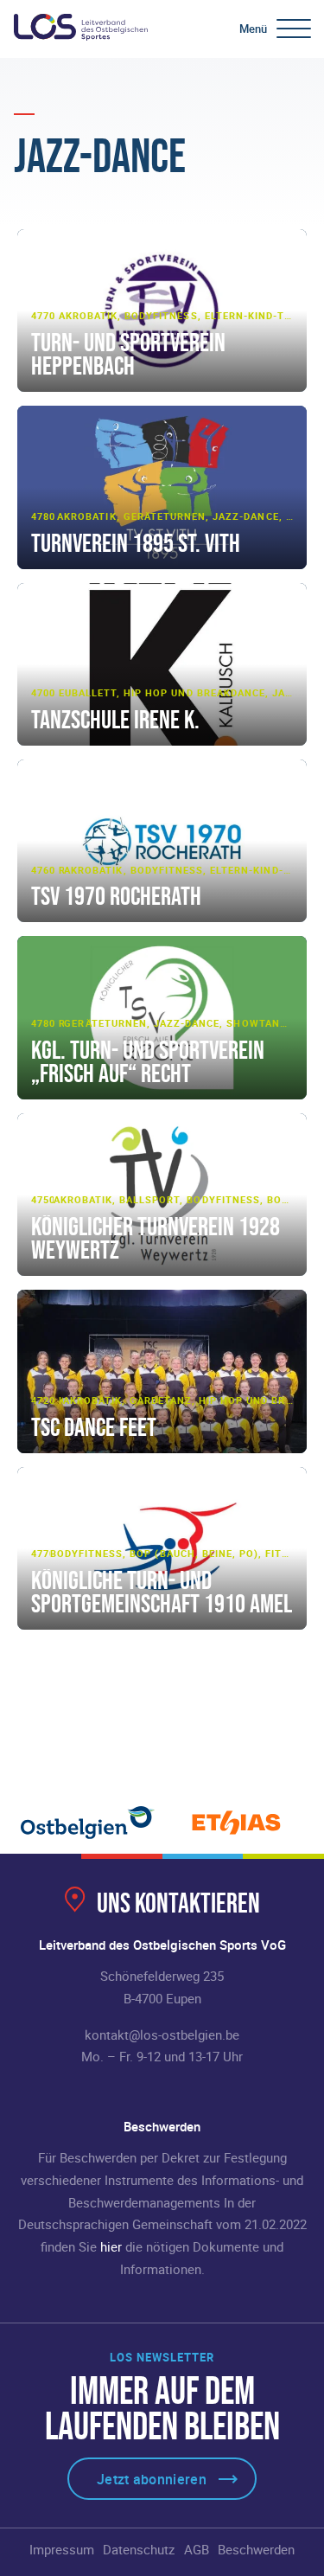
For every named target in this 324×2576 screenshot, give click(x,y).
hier (111, 2246)
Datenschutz (139, 2549)
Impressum (62, 2549)
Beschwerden (256, 2549)
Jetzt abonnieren (152, 2479)
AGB (197, 2549)
